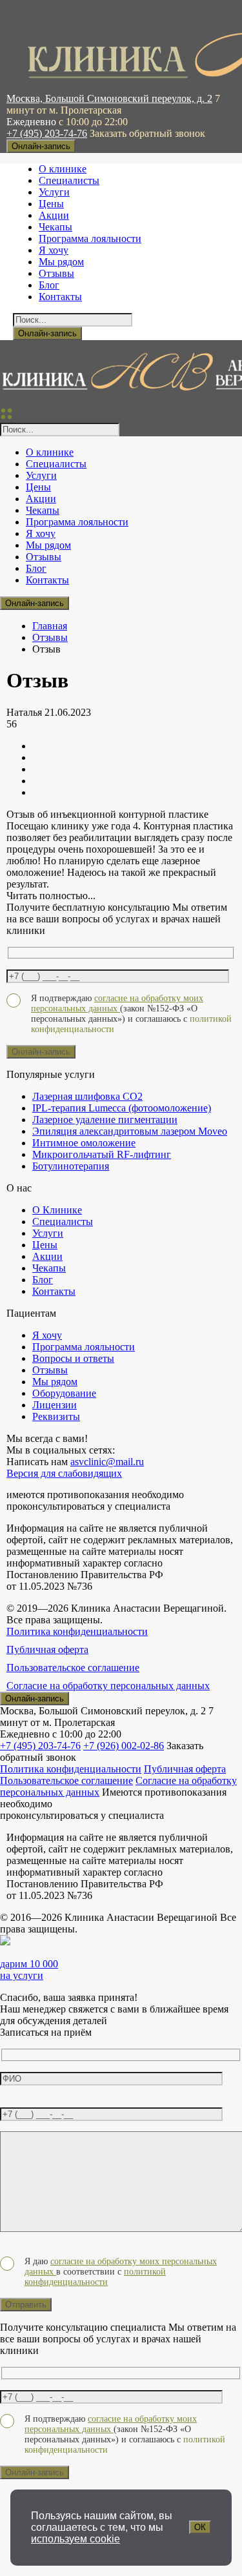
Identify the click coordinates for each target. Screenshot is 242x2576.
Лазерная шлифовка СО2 (87, 1096)
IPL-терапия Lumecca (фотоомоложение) (122, 1108)
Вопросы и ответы (73, 1358)
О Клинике (57, 1210)
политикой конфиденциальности (95, 2277)
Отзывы (56, 273)
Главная (50, 626)
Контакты (60, 297)
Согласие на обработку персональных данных (108, 1686)
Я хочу (54, 250)
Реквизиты (56, 1416)
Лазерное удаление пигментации (105, 1120)
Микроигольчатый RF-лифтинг (102, 1154)
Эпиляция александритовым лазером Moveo (130, 1131)
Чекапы (55, 227)
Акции (54, 215)
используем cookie (76, 2539)
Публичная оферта (47, 1649)
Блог (49, 285)
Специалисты (69, 180)
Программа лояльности (90, 238)
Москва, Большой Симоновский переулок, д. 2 (109, 98)
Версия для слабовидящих (64, 1473)
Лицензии (55, 1405)
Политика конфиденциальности (77, 1631)
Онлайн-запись (41, 146)
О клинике (63, 169)
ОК (200, 2527)
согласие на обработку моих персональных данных (117, 1003)
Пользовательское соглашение (73, 1668)
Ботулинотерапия (71, 1166)
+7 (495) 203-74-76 (47, 133)
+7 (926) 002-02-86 (124, 1746)
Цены (51, 204)
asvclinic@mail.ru (107, 1462)
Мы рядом (61, 262)
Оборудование (64, 1393)
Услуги (54, 192)
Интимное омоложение (84, 1143)
